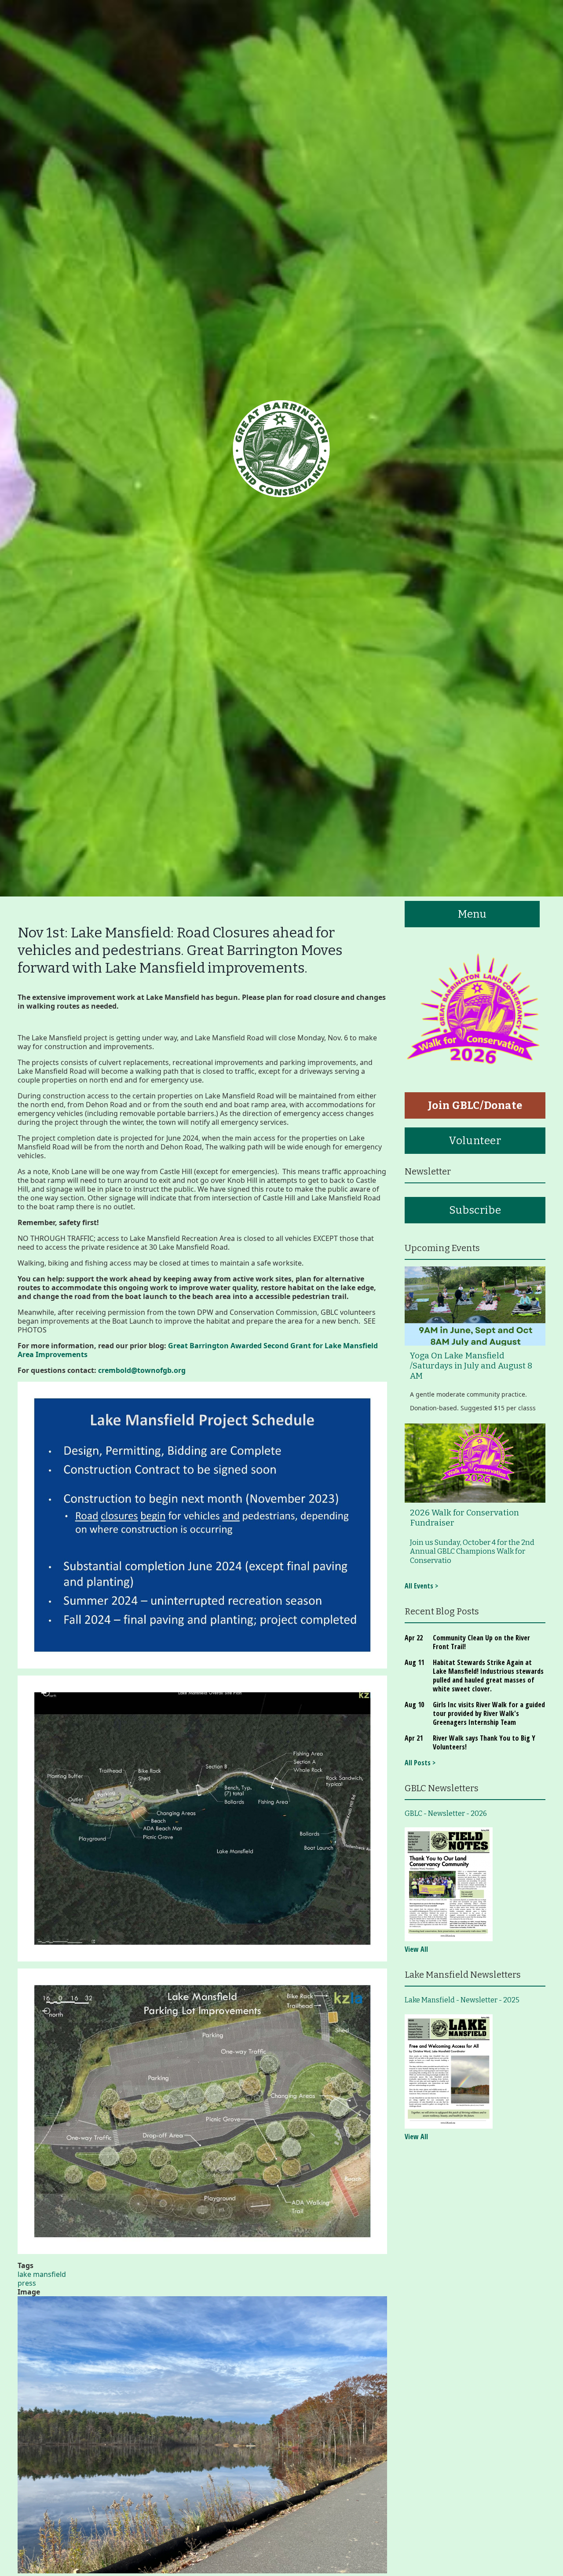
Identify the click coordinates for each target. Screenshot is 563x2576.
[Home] (281, 448)
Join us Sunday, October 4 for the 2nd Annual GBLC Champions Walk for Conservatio (472, 1551)
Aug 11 (414, 1662)
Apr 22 (414, 1638)
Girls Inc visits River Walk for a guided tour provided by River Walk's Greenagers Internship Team (489, 1713)
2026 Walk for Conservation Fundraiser (464, 1518)
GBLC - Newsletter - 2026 (446, 1813)
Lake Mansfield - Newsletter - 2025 (462, 2000)
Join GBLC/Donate (475, 1105)
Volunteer (475, 1141)
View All (416, 1949)
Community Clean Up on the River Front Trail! (481, 1642)
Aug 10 (414, 1705)
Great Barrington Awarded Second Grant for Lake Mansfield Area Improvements (198, 1350)
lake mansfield (42, 2274)
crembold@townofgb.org (142, 1370)
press (27, 2283)
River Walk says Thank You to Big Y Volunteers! (484, 1742)
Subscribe (475, 1210)
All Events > (421, 1586)
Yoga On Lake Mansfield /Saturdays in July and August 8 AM (471, 1366)
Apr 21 (414, 1738)
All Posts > (420, 1763)
